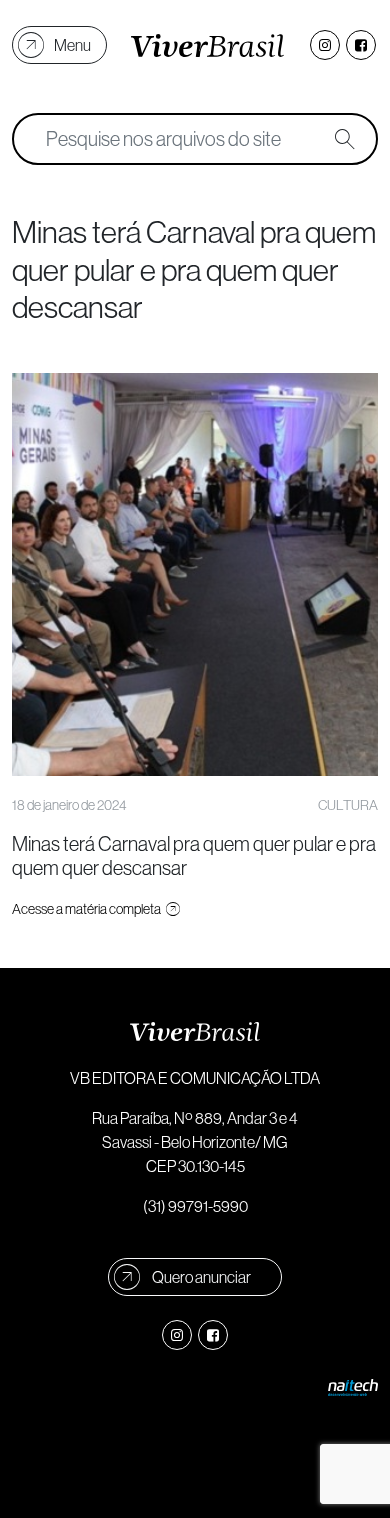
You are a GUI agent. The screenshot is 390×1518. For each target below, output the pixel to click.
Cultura (348, 805)
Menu (72, 45)
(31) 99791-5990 (195, 1206)
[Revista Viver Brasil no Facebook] (361, 45)
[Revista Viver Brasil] (207, 44)
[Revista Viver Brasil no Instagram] (325, 45)
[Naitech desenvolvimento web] (353, 1386)
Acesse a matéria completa (87, 909)
